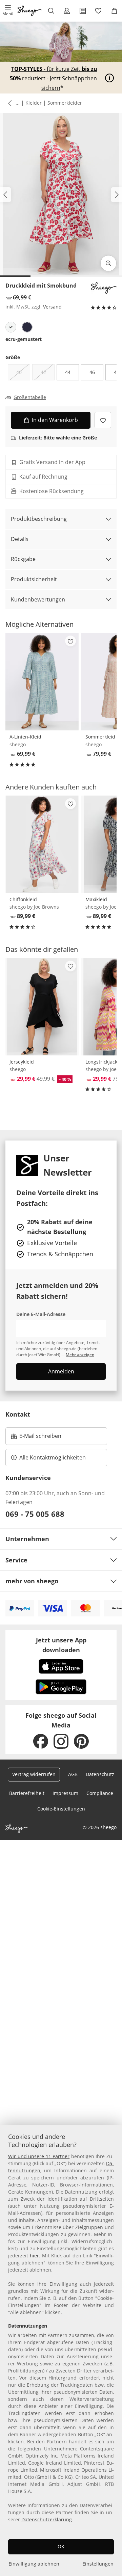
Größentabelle (30, 397)
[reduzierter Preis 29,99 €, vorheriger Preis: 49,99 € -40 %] (42, 1007)
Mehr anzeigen (80, 1355)
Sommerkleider (65, 103)
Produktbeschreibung (39, 519)
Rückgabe (23, 559)
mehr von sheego (32, 1581)
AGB (73, 1774)
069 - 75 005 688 (35, 1514)
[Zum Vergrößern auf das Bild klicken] (108, 263)
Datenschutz (100, 1774)
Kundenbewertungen (38, 599)
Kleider (34, 103)
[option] (11, 327)
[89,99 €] (42, 844)
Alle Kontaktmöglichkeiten (53, 1457)
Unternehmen (27, 1539)
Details (20, 539)
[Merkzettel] (98, 11)
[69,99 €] (42, 682)
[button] (8, 11)
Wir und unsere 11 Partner (39, 2156)
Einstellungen (98, 2564)
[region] (61, 2350)
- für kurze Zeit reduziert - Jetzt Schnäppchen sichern (54, 78)
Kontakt (18, 1414)
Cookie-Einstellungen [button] (61, 1809)
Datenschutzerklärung (47, 2519)
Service (16, 1560)
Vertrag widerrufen (34, 1774)
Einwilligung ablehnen (34, 2564)
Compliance (100, 1793)
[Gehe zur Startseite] (30, 11)
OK (61, 2546)
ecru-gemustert (24, 339)
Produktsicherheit (34, 579)
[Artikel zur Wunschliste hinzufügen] (103, 420)
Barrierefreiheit (27, 1793)
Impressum (65, 1793)
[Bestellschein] (83, 11)
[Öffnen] (109, 78)
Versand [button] (52, 307)
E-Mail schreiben (36, 1438)
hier (34, 2256)
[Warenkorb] (114, 11)
